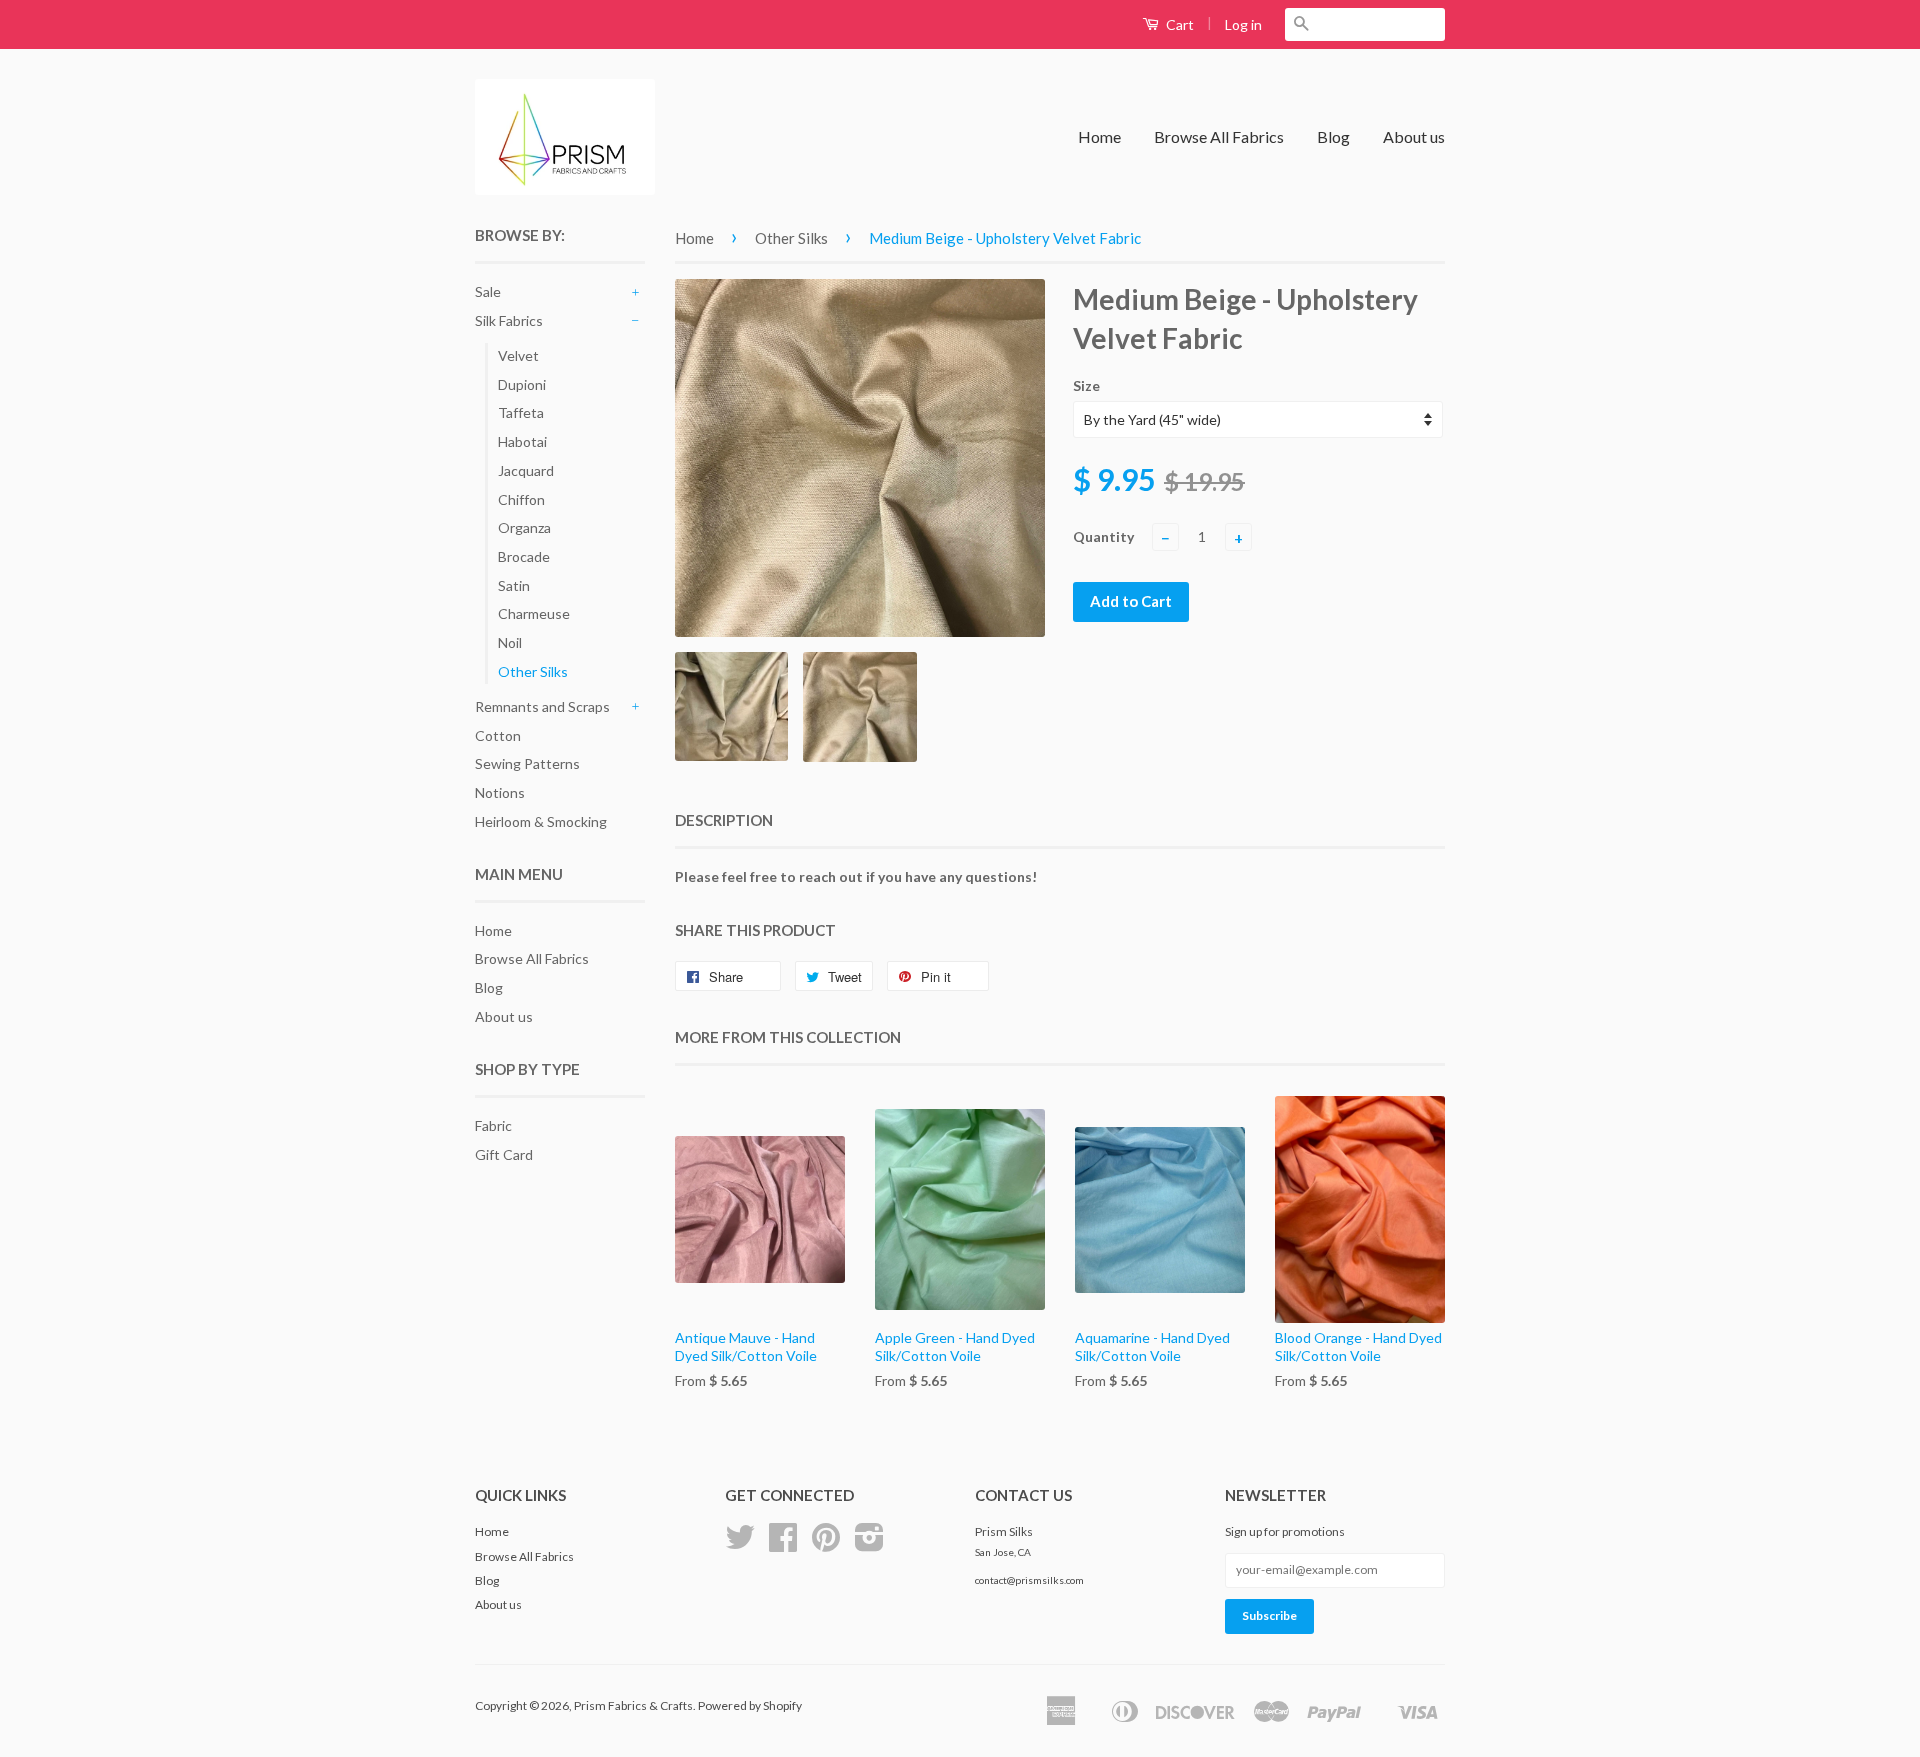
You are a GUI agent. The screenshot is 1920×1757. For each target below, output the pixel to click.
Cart (1178, 24)
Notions (500, 792)
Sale (488, 291)
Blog (1333, 136)
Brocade (524, 556)
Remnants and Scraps (542, 706)
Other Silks (533, 671)
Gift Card (504, 1154)
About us (1414, 136)
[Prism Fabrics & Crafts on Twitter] (740, 1544)
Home (1099, 136)
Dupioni (522, 384)
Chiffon (521, 499)
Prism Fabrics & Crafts (633, 1705)
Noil (510, 642)
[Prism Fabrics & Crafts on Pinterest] (826, 1544)
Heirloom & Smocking (541, 821)
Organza (524, 527)
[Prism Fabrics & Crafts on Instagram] (869, 1544)
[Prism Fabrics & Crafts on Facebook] (783, 1544)
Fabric (493, 1125)
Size (1086, 385)
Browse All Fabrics (1219, 136)
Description (724, 820)
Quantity (1103, 536)
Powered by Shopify (750, 1705)
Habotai (522, 441)
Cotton (498, 735)
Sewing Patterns (527, 763)
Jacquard (526, 470)
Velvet (518, 355)
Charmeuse (534, 613)
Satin (514, 585)
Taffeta (521, 412)
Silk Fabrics (509, 320)
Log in (1243, 24)
